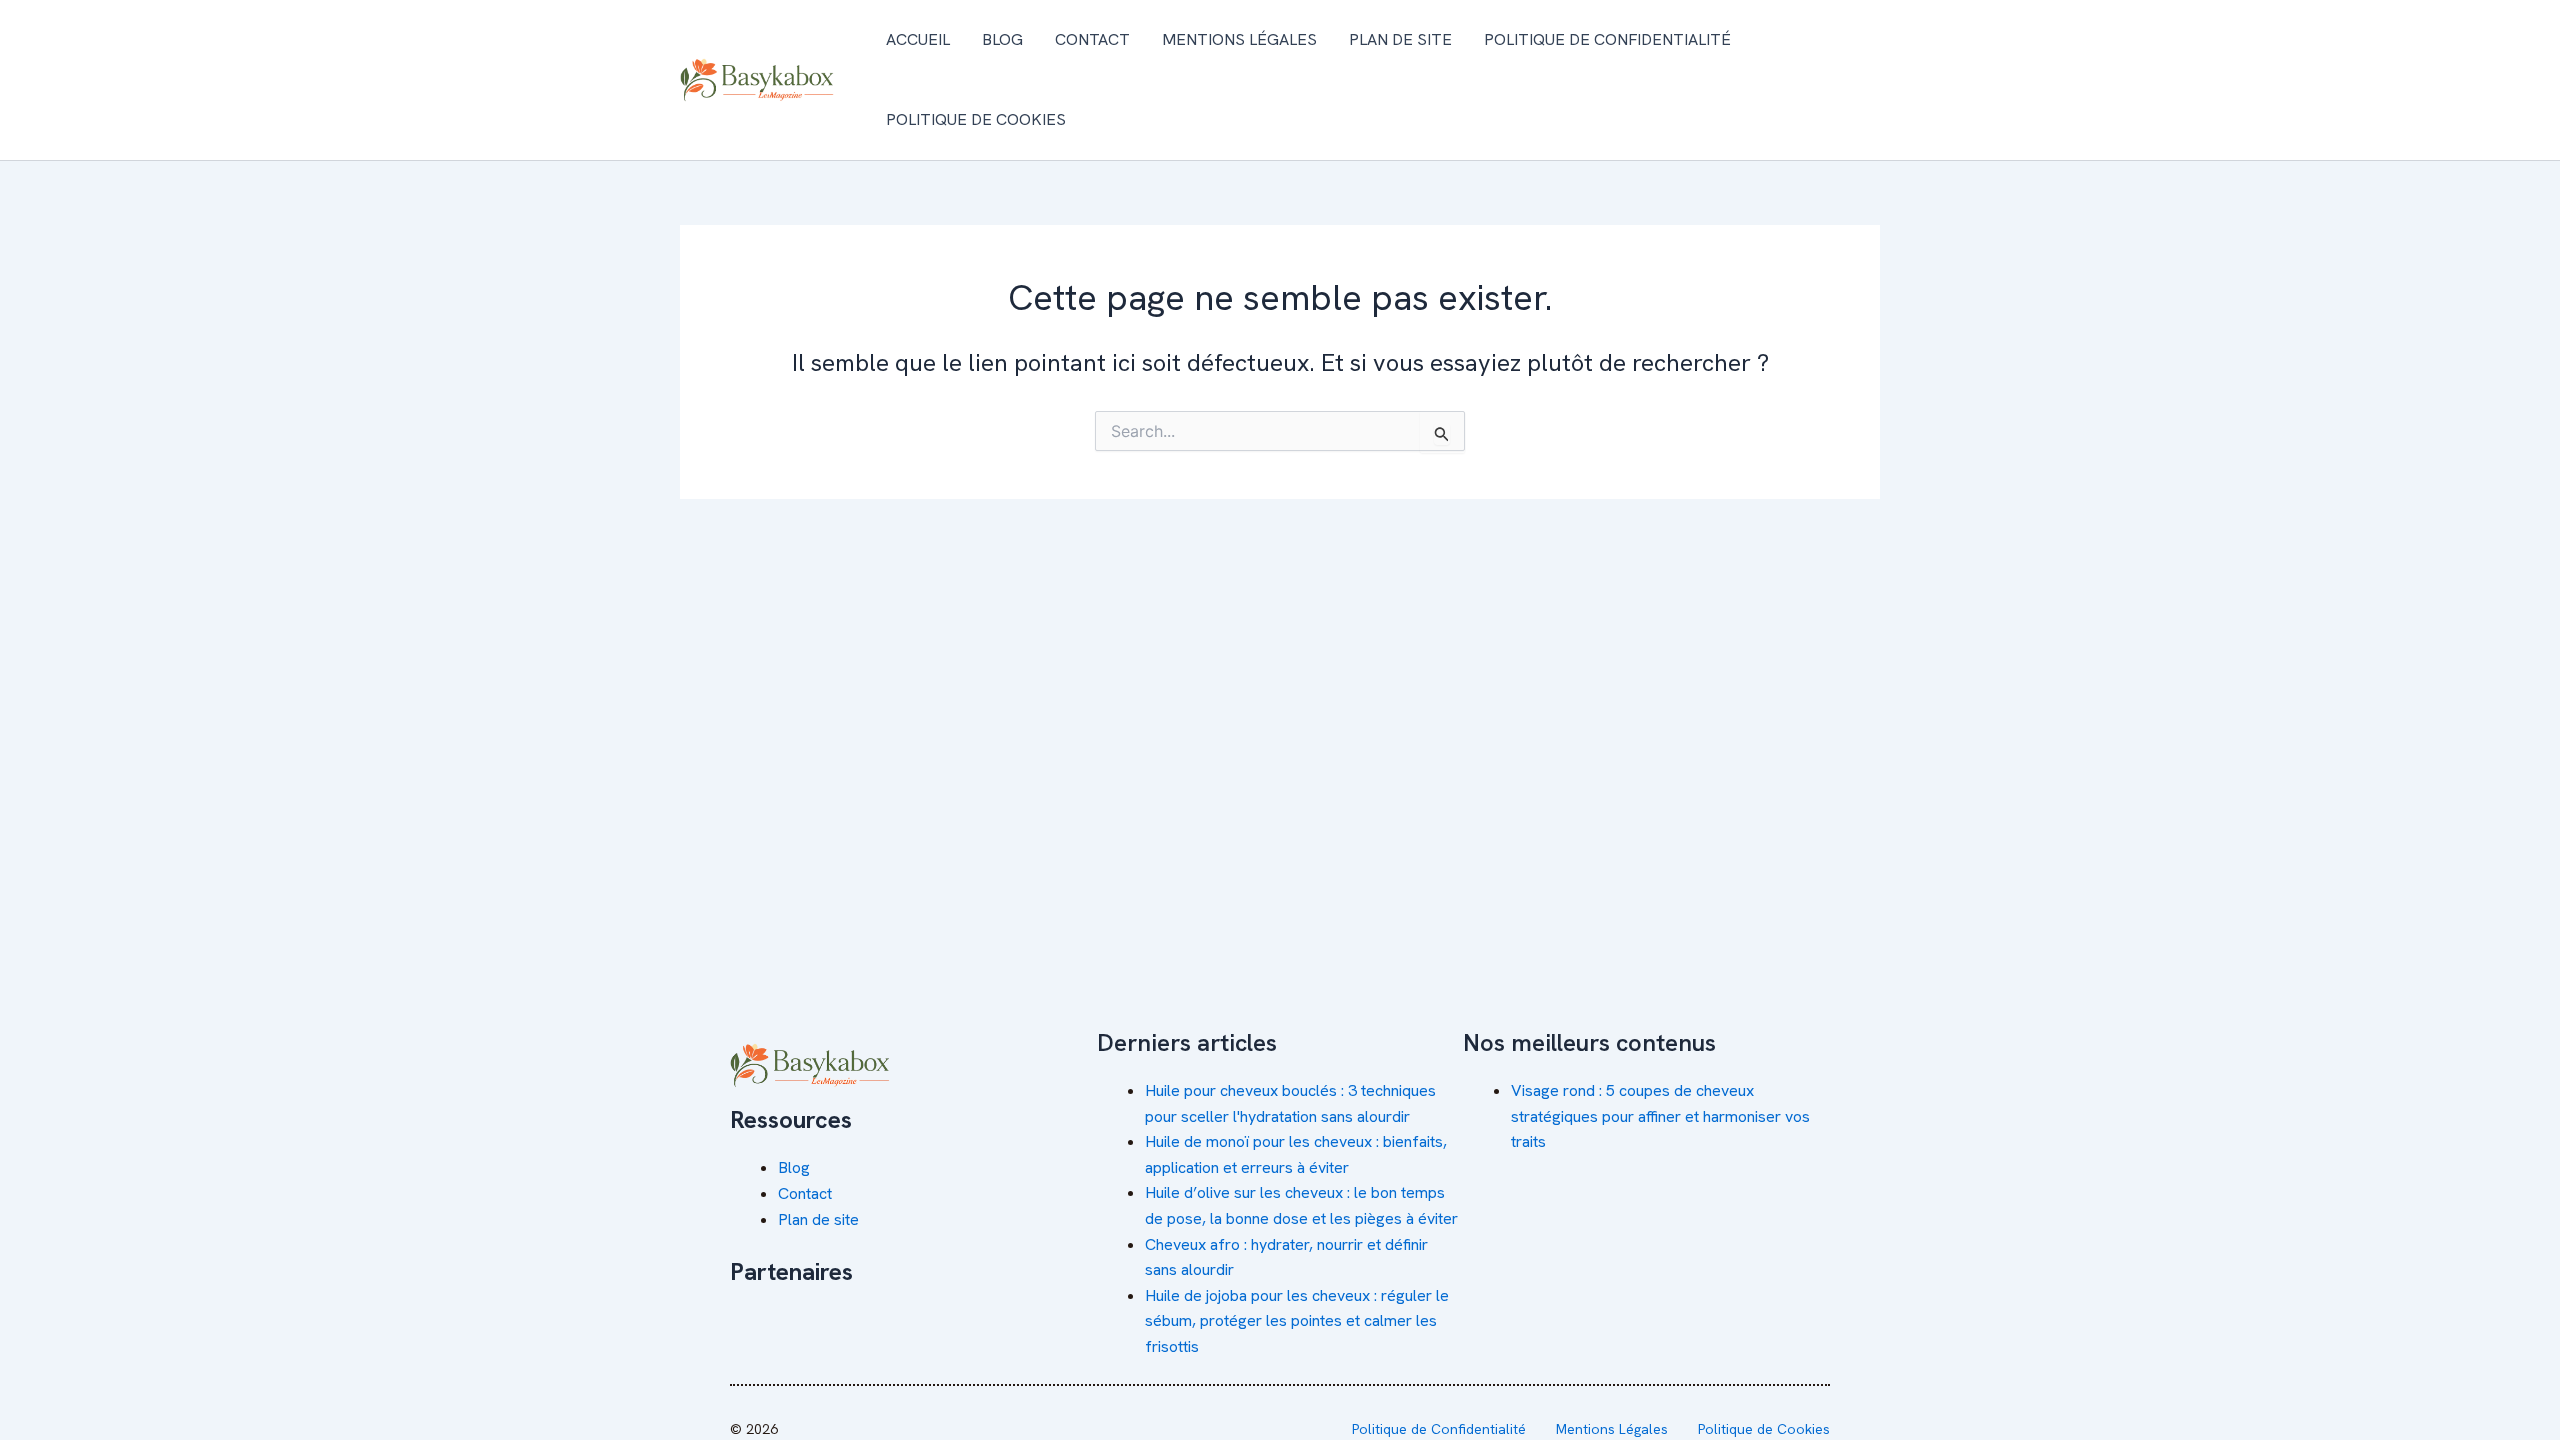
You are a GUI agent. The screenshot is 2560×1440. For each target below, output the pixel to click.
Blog (1002, 39)
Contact (1092, 39)
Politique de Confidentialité (1607, 39)
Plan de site (1400, 39)
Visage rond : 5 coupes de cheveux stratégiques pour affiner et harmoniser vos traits (1660, 1116)
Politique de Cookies (976, 119)
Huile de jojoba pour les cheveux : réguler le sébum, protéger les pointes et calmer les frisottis (1297, 1321)
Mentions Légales (1239, 39)
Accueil (918, 39)
